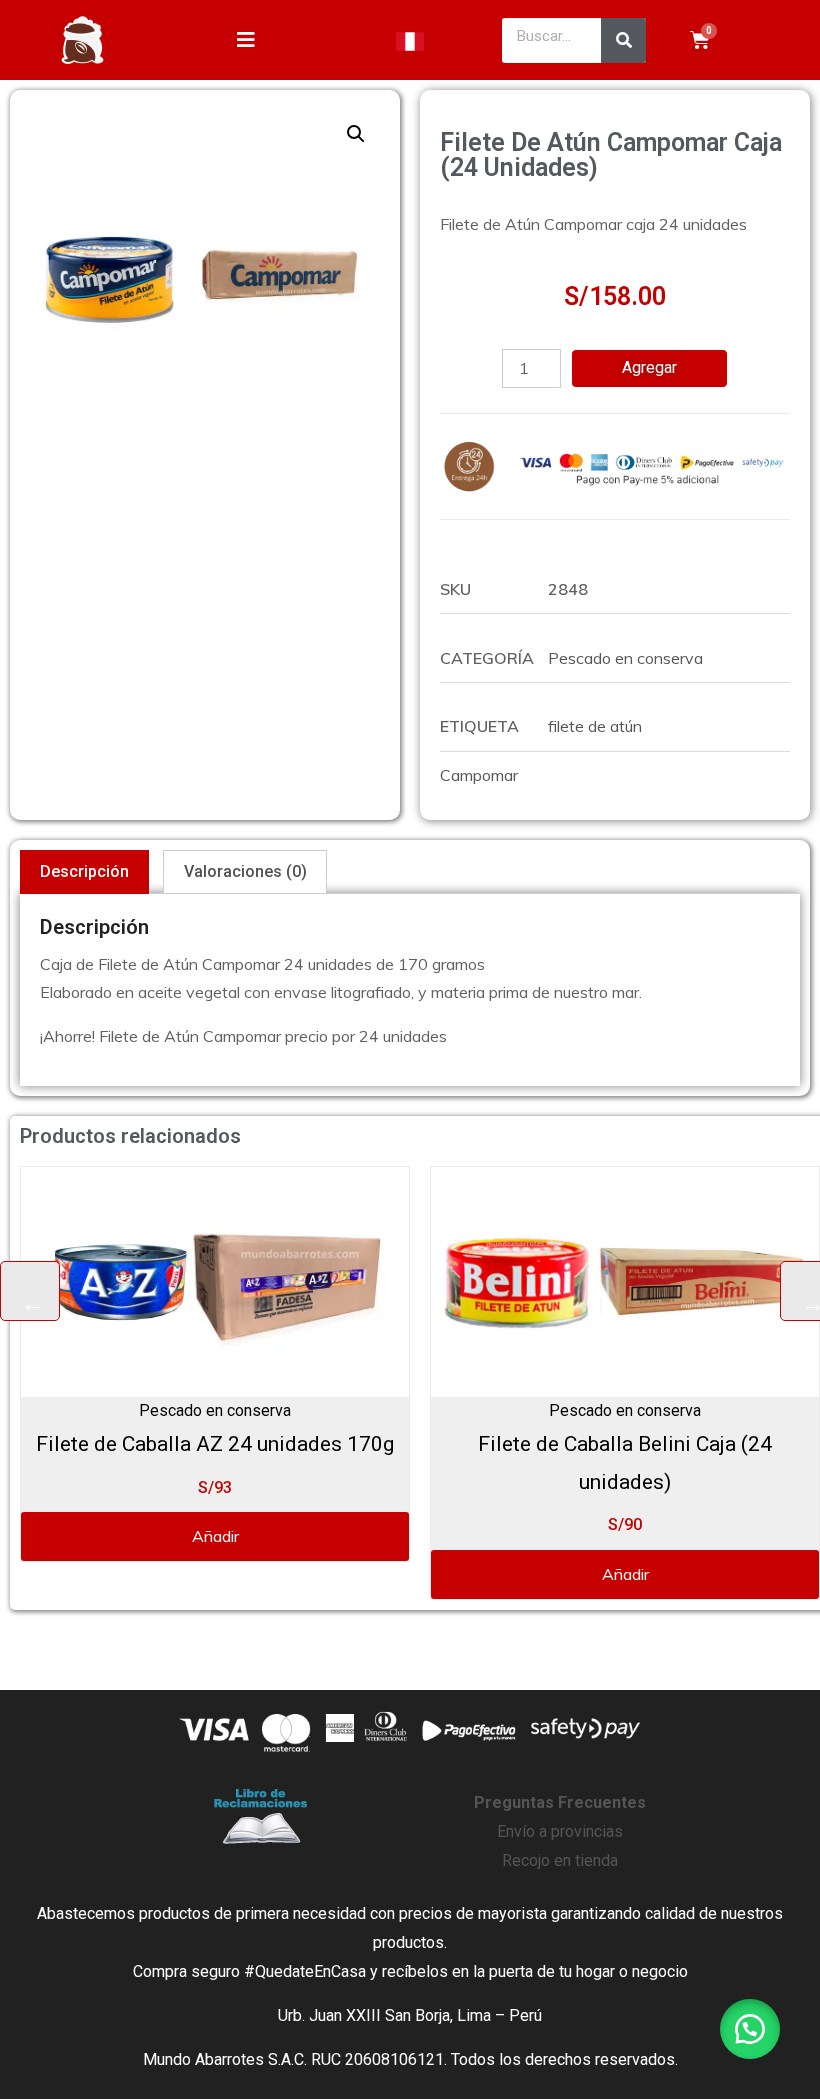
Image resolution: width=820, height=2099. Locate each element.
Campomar (479, 775)
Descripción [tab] (84, 871)
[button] (356, 134)
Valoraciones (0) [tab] (245, 871)
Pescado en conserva (625, 658)
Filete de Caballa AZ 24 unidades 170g (201, 1444)
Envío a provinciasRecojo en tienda (560, 1831)
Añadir (201, 1536)
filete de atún (595, 726)
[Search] (623, 40)
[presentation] (30, 1291)
